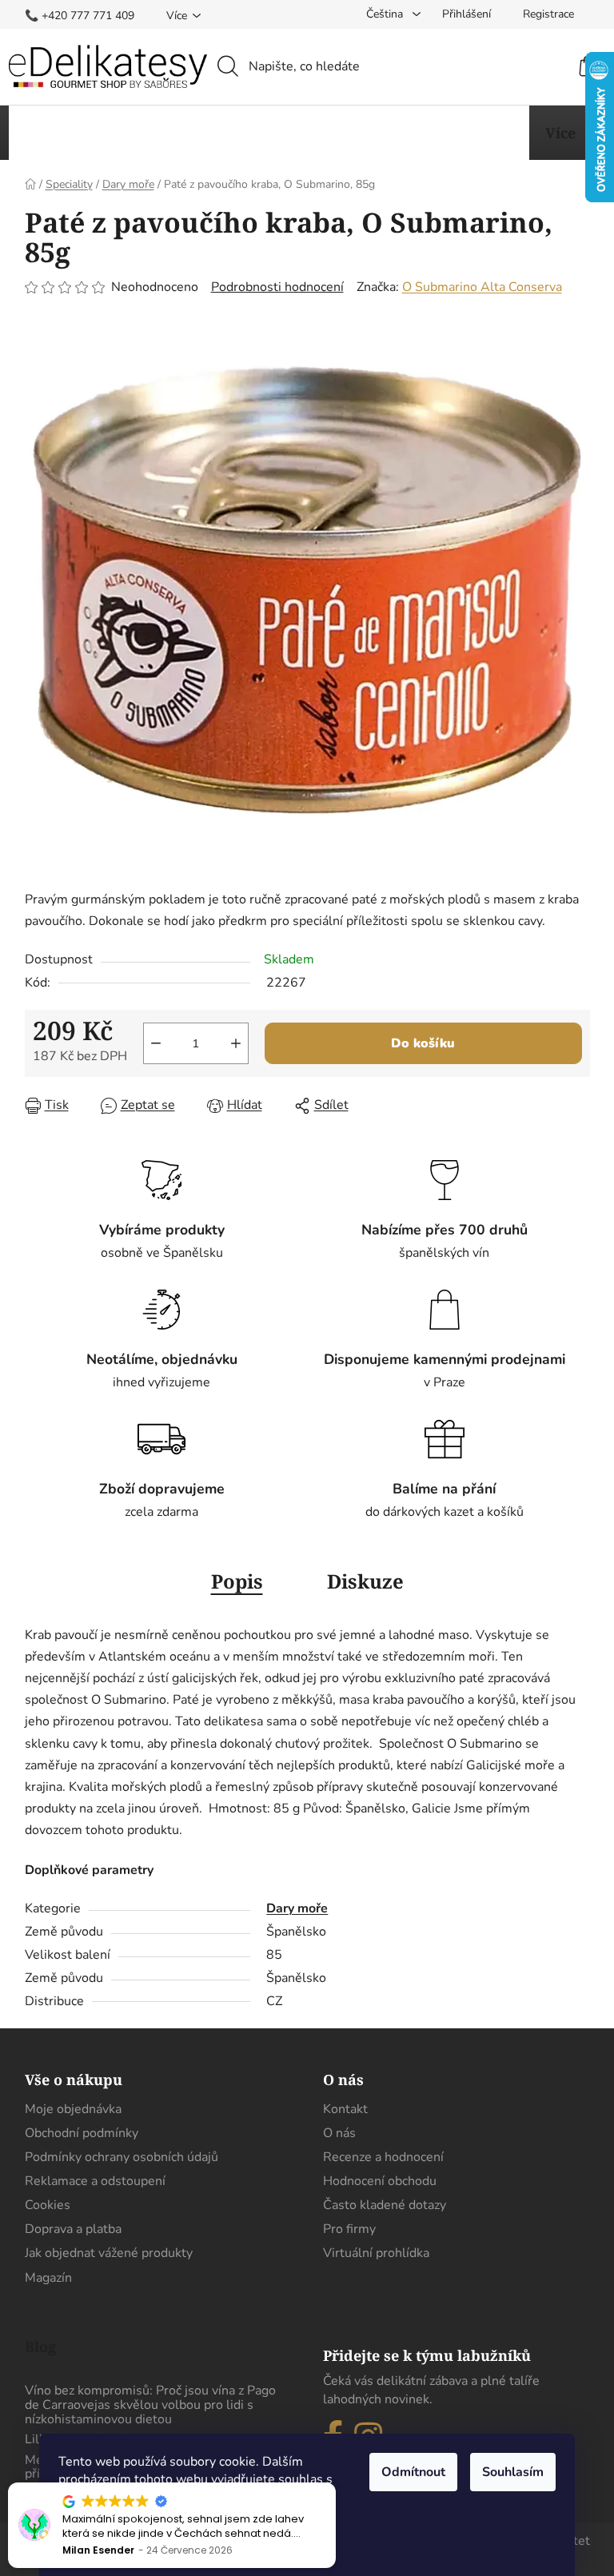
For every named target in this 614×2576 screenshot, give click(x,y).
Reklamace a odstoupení (95, 2181)
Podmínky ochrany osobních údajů (122, 2157)
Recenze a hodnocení (383, 2157)
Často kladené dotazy (385, 2205)
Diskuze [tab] (365, 1581)
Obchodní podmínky (82, 2133)
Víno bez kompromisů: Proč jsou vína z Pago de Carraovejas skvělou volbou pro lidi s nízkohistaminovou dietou (150, 2405)
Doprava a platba (73, 2229)
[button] (335, 2483)
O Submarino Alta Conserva (482, 287)
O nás (339, 2133)
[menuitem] (72, 133)
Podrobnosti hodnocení (277, 287)
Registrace (548, 14)
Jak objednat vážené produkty (109, 2253)
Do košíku (423, 1043)
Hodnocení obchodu (380, 2181)
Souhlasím (513, 2472)
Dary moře (297, 1908)
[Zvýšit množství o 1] (236, 1043)
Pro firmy (349, 2229)
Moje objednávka (73, 2109)
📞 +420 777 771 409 (80, 16)
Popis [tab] (237, 1581)
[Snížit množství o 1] (156, 1043)
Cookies (48, 2205)
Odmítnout (413, 2472)
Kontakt (345, 2109)
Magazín (48, 2278)
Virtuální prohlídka (376, 2253)
